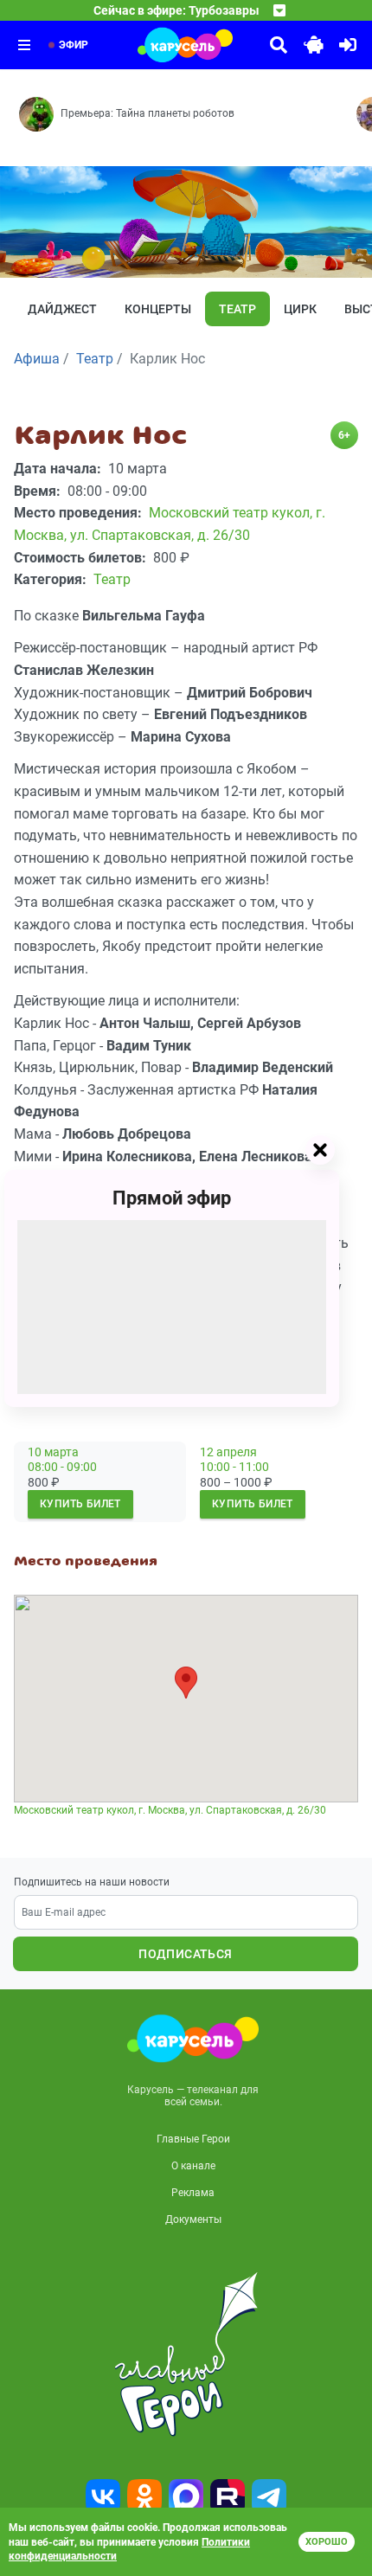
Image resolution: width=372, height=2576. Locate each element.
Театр (237, 309)
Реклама (193, 2193)
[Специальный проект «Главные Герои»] (186, 2354)
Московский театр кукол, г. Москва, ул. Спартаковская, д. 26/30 (170, 1810)
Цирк (300, 309)
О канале (193, 2166)
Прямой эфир (172, 1198)
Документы (193, 2219)
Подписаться (185, 1954)
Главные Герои (193, 2139)
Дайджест (62, 309)
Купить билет (80, 1504)
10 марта (53, 1452)
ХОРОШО (327, 2542)
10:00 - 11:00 (234, 1467)
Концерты (158, 309)
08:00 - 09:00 (62, 1467)
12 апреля (228, 1452)
